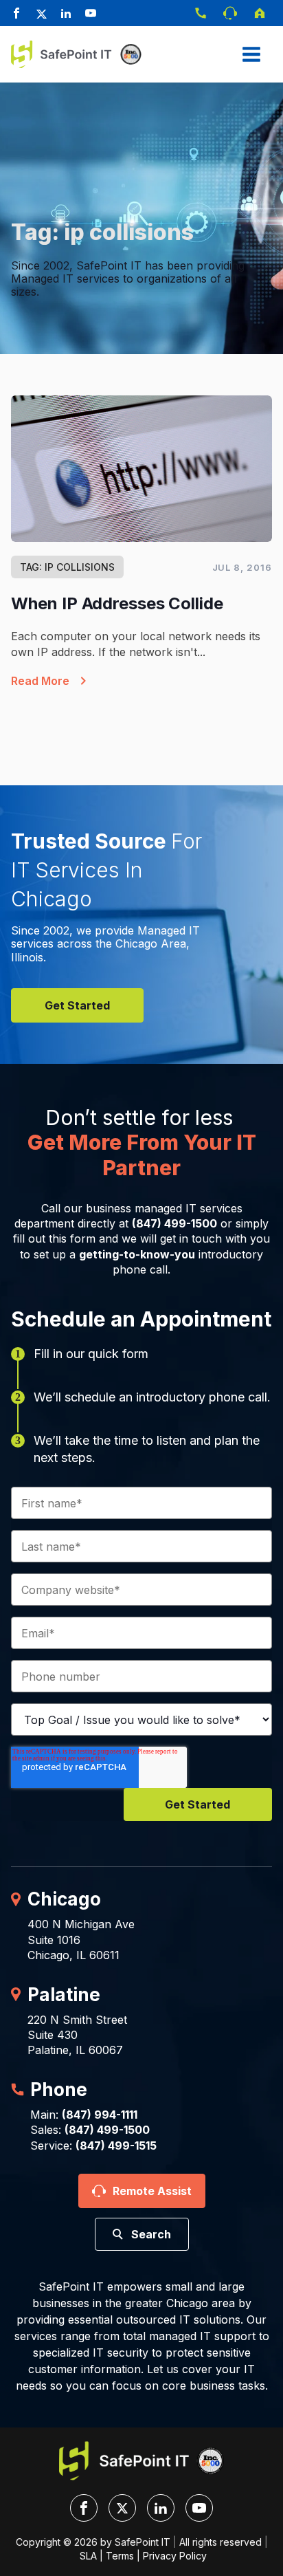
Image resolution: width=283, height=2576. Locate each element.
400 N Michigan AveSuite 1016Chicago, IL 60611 (81, 1940)
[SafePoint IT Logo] (141, 2461)
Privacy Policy (175, 2556)
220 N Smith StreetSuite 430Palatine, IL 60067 (77, 2035)
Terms (120, 2556)
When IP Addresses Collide (117, 603)
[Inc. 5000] (128, 54)
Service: (93, 2146)
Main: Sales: (90, 2122)
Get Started (77, 1005)
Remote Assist (152, 2191)
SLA (88, 2556)
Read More (40, 681)
